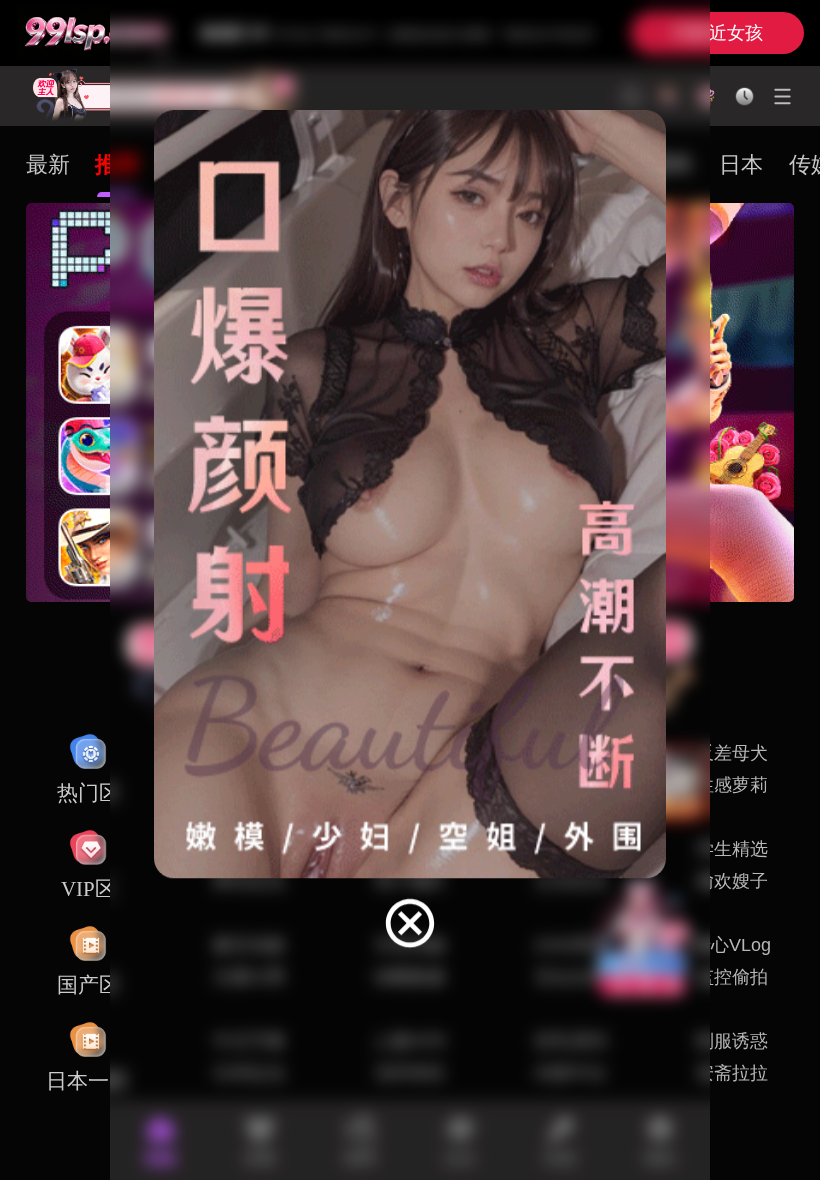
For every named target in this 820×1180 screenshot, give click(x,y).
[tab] (48, 164)
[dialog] (410, 531)
